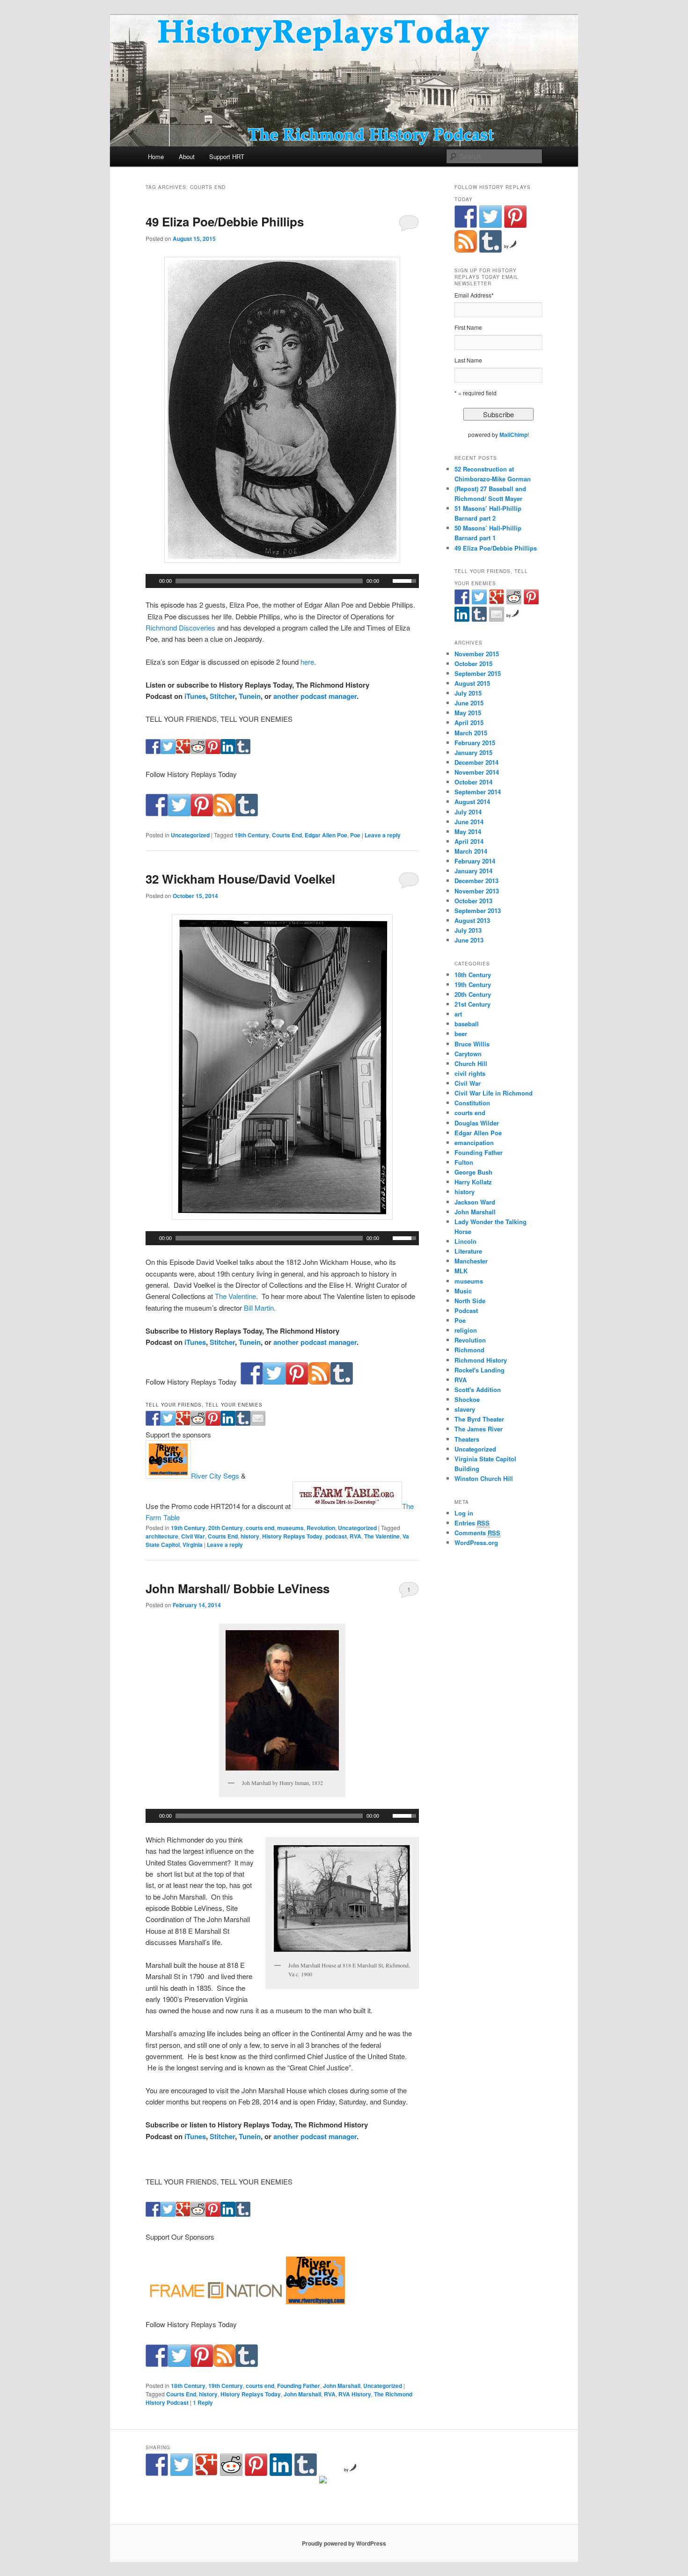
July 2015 (468, 693)
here (307, 662)
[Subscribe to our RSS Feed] (224, 813)
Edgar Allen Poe (326, 835)
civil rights (470, 1073)
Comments (477, 1533)
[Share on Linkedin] (228, 751)
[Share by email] (258, 1423)
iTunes (195, 696)
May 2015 (468, 713)
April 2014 (469, 841)
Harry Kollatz (473, 1182)
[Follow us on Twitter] (179, 813)
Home (156, 156)
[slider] (406, 580)
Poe (355, 835)
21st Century (472, 1004)
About (187, 156)
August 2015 (472, 683)
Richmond (469, 1350)
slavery (465, 1409)
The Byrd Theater (479, 1419)
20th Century (226, 1528)
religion (466, 1330)
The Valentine (235, 1296)
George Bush (473, 1172)
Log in (464, 1513)
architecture (162, 1536)
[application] (282, 581)
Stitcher (222, 696)
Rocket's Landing (479, 1370)
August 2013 (472, 920)
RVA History (355, 2394)
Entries (472, 1523)
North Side (470, 1301)
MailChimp (513, 435)
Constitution (472, 1103)
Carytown (468, 1054)
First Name (468, 327)
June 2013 (469, 940)
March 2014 (471, 851)
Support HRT (227, 156)
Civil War (193, 1536)
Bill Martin (259, 1308)
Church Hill (471, 1063)
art (458, 1014)
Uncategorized (190, 835)
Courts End (287, 835)
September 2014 (478, 792)
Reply (203, 2402)
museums (290, 1528)
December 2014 (476, 762)
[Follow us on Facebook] (157, 813)
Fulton (464, 1162)
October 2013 (473, 901)
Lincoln (465, 1241)
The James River (479, 1429)
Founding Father (299, 2386)
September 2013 (478, 911)
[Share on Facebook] (153, 751)
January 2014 (473, 871)
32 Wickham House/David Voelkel (240, 879)
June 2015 (469, 703)
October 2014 (473, 782)
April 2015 (469, 722)
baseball (467, 1024)
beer (461, 1034)
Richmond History (481, 1360)
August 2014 (472, 802)
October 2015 (473, 664)
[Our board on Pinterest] (202, 813)
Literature (468, 1251)
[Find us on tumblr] (247, 813)
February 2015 (475, 743)
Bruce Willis (472, 1044)
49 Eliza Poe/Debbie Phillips (225, 221)
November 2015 (477, 654)
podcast (336, 1536)
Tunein (250, 696)
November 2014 (477, 772)
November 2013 (477, 891)
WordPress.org (476, 1542)
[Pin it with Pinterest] (213, 751)
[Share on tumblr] (243, 751)
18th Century (188, 2386)
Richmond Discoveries (180, 628)
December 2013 (476, 881)
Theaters (467, 1439)
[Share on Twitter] (168, 751)
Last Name (468, 360)
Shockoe (467, 1399)
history (250, 1536)
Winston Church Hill (484, 1478)
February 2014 (475, 861)
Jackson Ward (475, 1202)
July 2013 (468, 930)
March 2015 (471, 733)
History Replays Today (292, 1536)
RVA (355, 1536)
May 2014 (468, 831)
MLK (461, 1271)
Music (463, 1291)
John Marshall (342, 2386)
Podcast (466, 1310)
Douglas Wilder (477, 1123)
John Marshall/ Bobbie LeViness (238, 1588)
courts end (260, 1528)
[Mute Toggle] (387, 581)
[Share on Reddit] (198, 751)
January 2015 (473, 752)
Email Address (474, 295)
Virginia (193, 1545)
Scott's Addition (478, 1390)
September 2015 (478, 673)
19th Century (252, 835)
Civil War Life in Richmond (494, 1093)
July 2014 (468, 812)
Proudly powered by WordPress (344, 2543)
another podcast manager (315, 696)
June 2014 (469, 822)
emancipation (474, 1143)
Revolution (321, 1528)
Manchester (471, 1261)
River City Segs (215, 1476)
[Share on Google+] (183, 751)
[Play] (152, 581)
